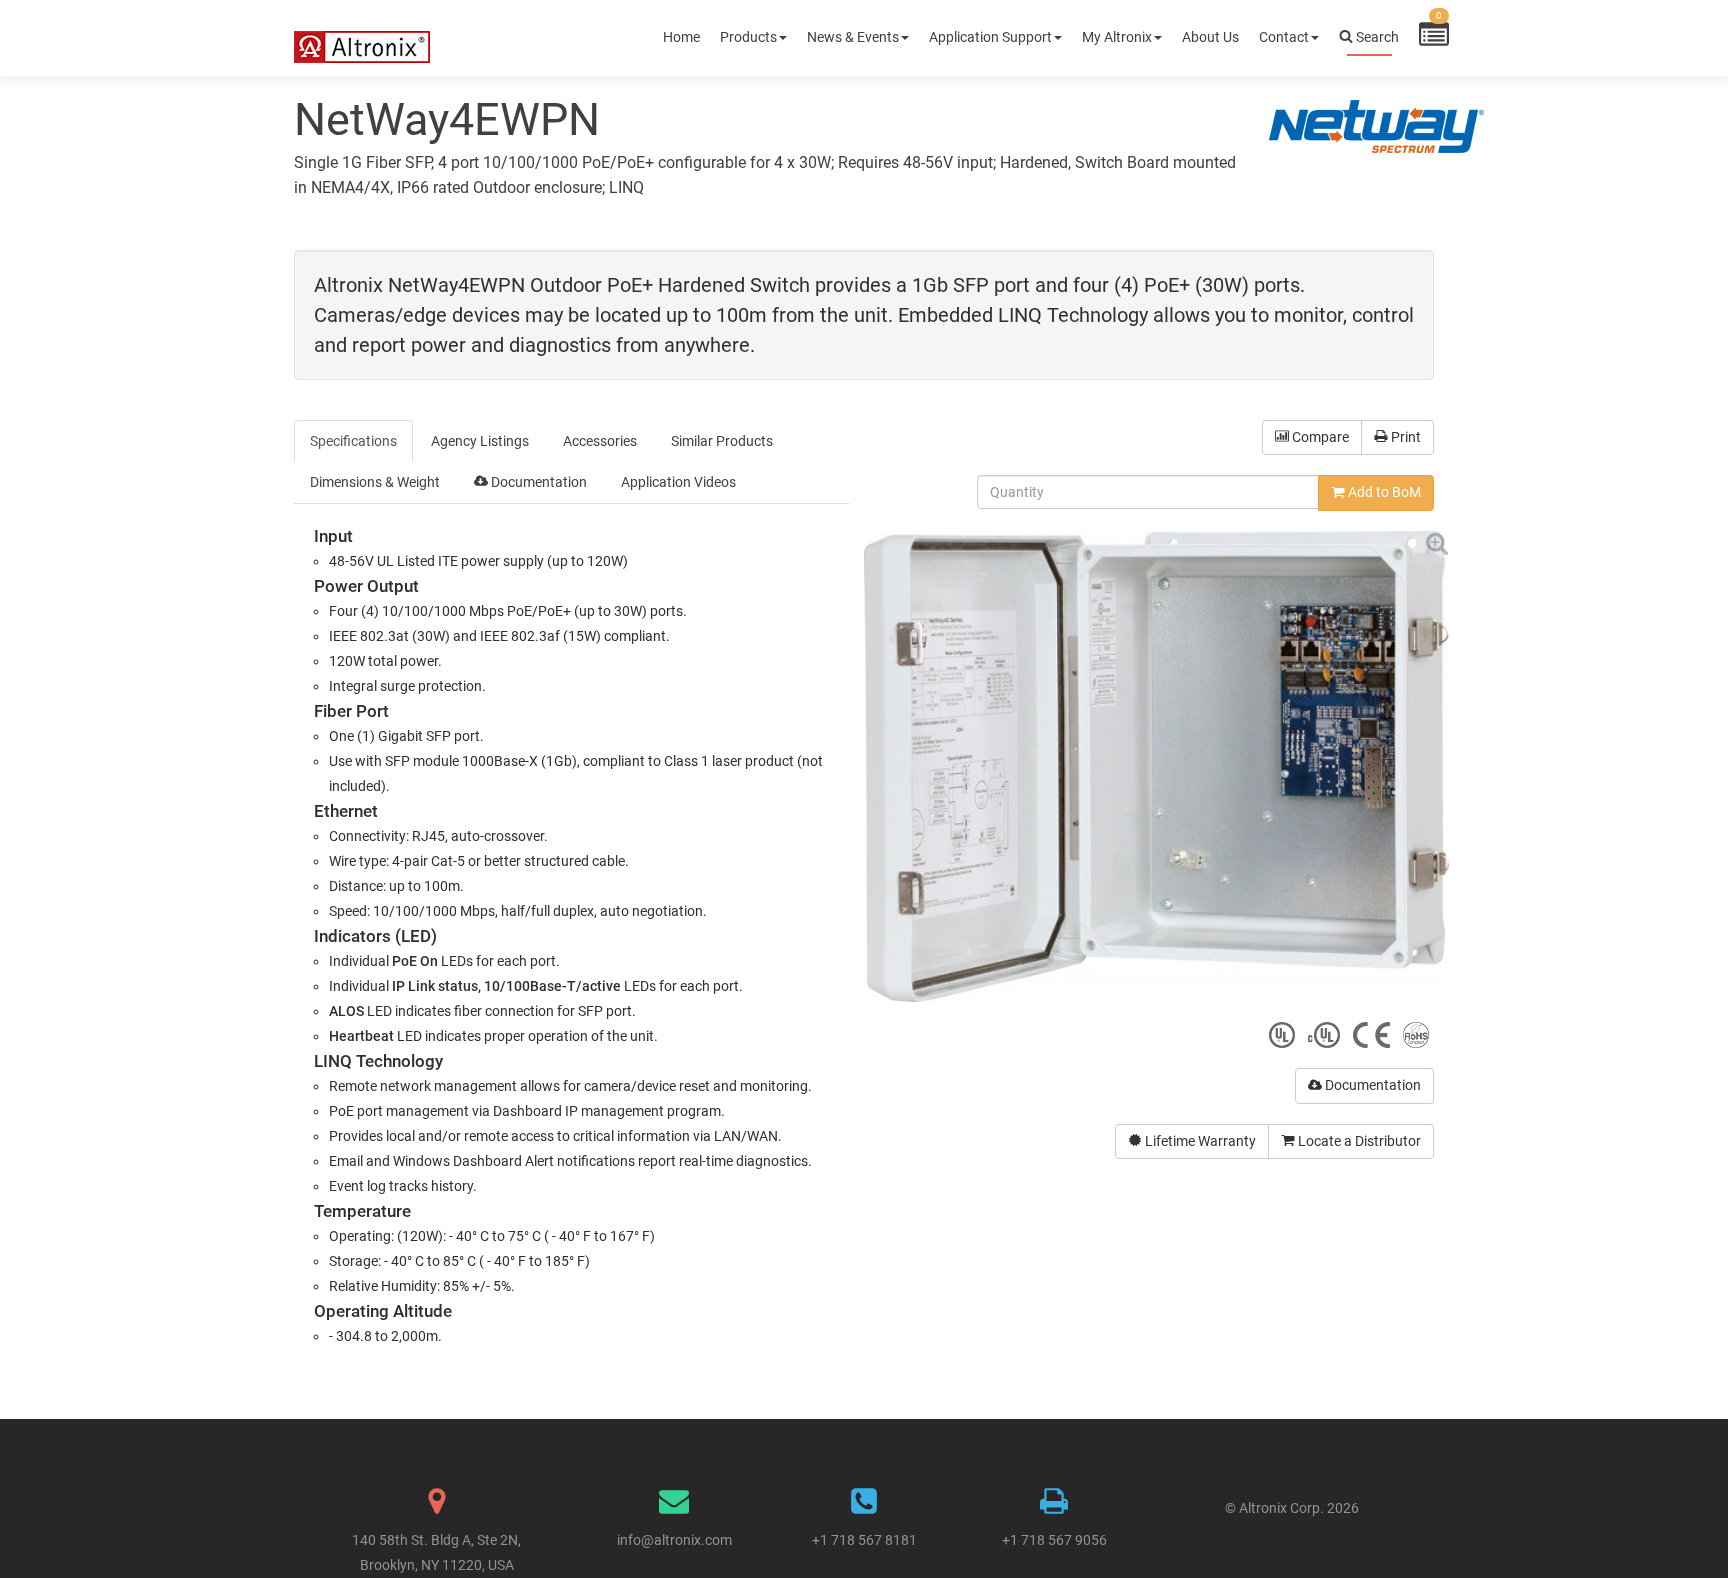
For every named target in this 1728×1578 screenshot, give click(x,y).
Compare (1319, 437)
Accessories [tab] (600, 441)
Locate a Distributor (1358, 1141)
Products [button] (748, 37)
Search (1376, 37)
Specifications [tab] (353, 441)
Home (681, 37)
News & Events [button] (853, 37)
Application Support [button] (990, 37)
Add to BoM (1383, 492)
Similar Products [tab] (722, 441)
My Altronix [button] (1117, 37)
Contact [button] (1284, 37)
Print (1404, 437)
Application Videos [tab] (678, 482)
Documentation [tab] (537, 482)
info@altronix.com (674, 1540)
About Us (1210, 37)
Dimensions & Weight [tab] (375, 482)
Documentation (1371, 1085)
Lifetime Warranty (1199, 1141)
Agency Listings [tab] (480, 441)
